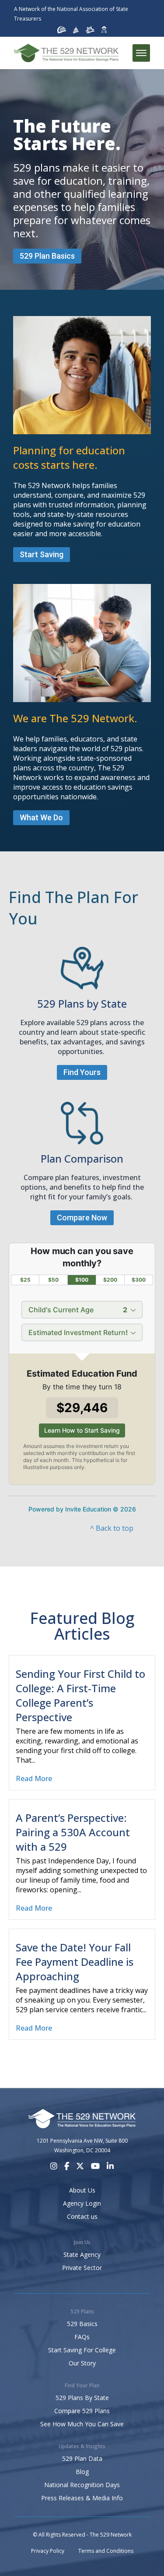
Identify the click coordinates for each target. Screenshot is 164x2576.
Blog (82, 2472)
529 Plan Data (82, 2458)
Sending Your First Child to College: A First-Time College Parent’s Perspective (80, 1695)
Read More (34, 1778)
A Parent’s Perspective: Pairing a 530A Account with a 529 (73, 1832)
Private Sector (82, 2268)
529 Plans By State (82, 2398)
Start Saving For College (82, 2350)
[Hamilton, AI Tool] (104, 30)
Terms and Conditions (106, 2551)
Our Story (82, 2363)
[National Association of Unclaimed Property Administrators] (62, 30)
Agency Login (82, 2203)
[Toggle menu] (141, 53)
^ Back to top (112, 1528)
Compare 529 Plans (82, 2411)
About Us (82, 2190)
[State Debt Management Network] (76, 30)
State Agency (82, 2254)
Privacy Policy (48, 2551)
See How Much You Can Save (82, 2424)
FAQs (82, 2337)
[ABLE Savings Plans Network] (90, 30)
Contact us (82, 2216)
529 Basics (82, 2324)
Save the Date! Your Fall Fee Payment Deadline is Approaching (75, 1962)
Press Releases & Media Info (82, 2498)
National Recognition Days (82, 2485)
